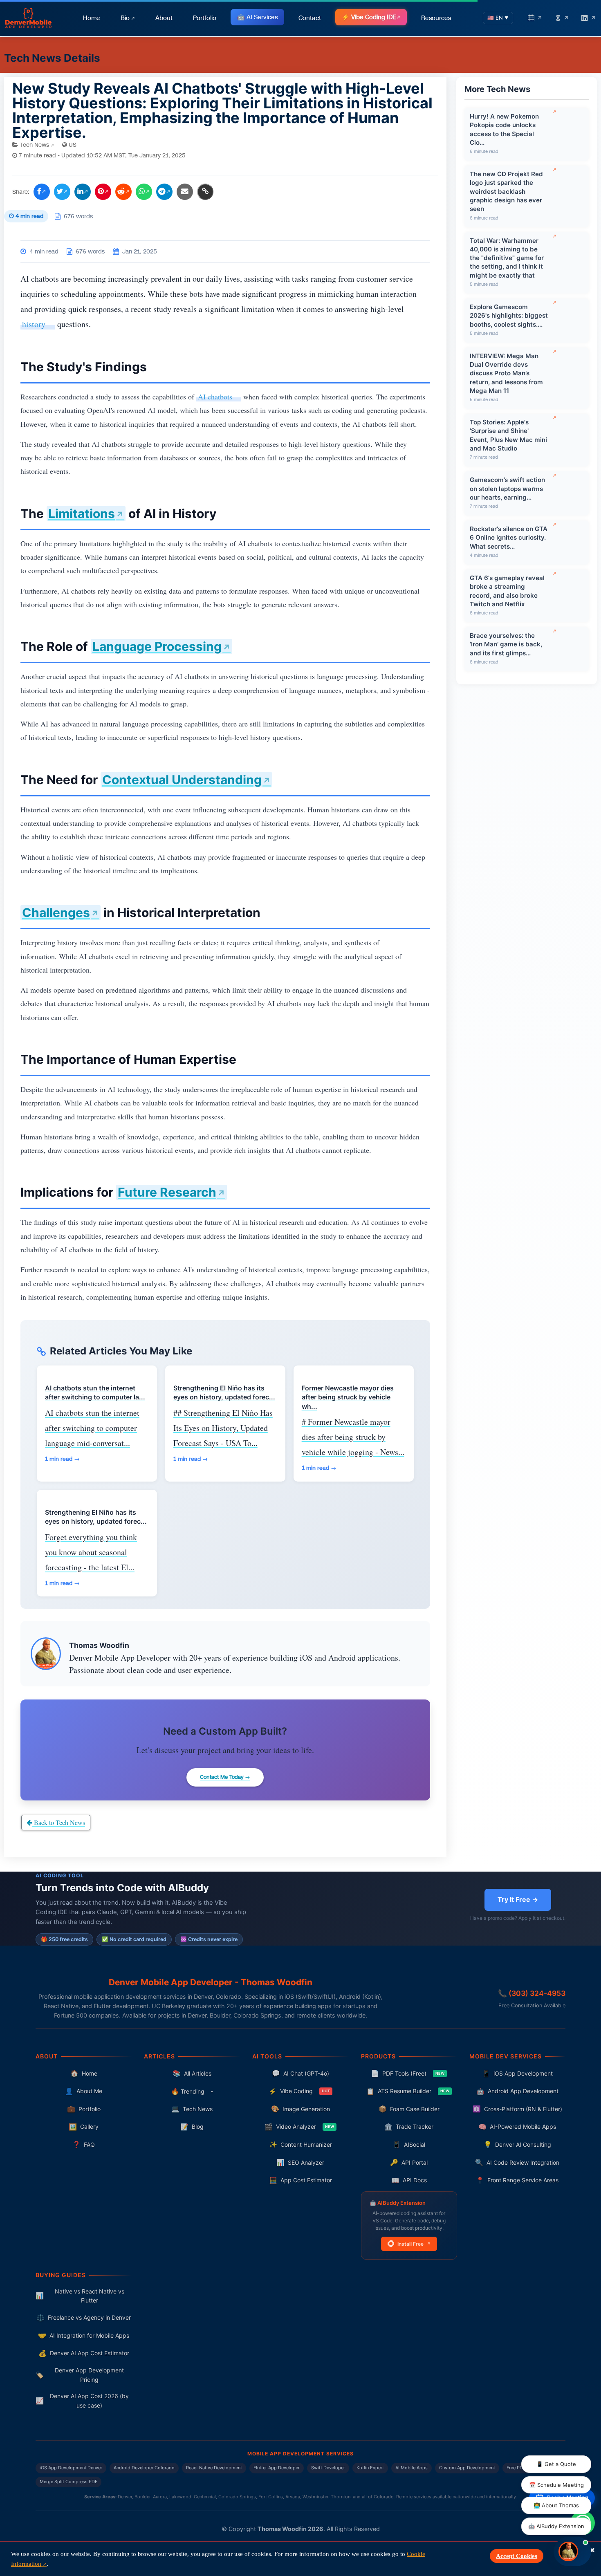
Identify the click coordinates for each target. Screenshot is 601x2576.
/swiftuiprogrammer (300, 1219)
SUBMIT (301, 1444)
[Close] (454, 1134)
